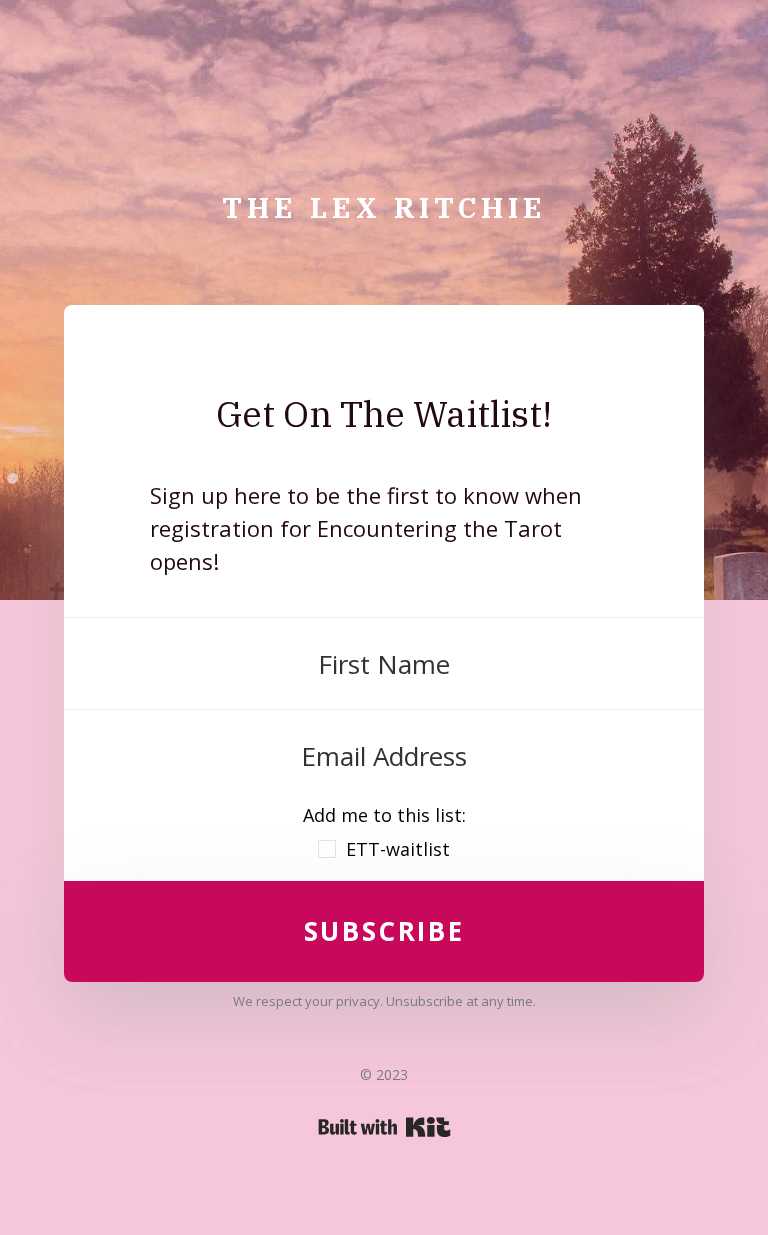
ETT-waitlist (398, 849)
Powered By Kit (384, 1127)
